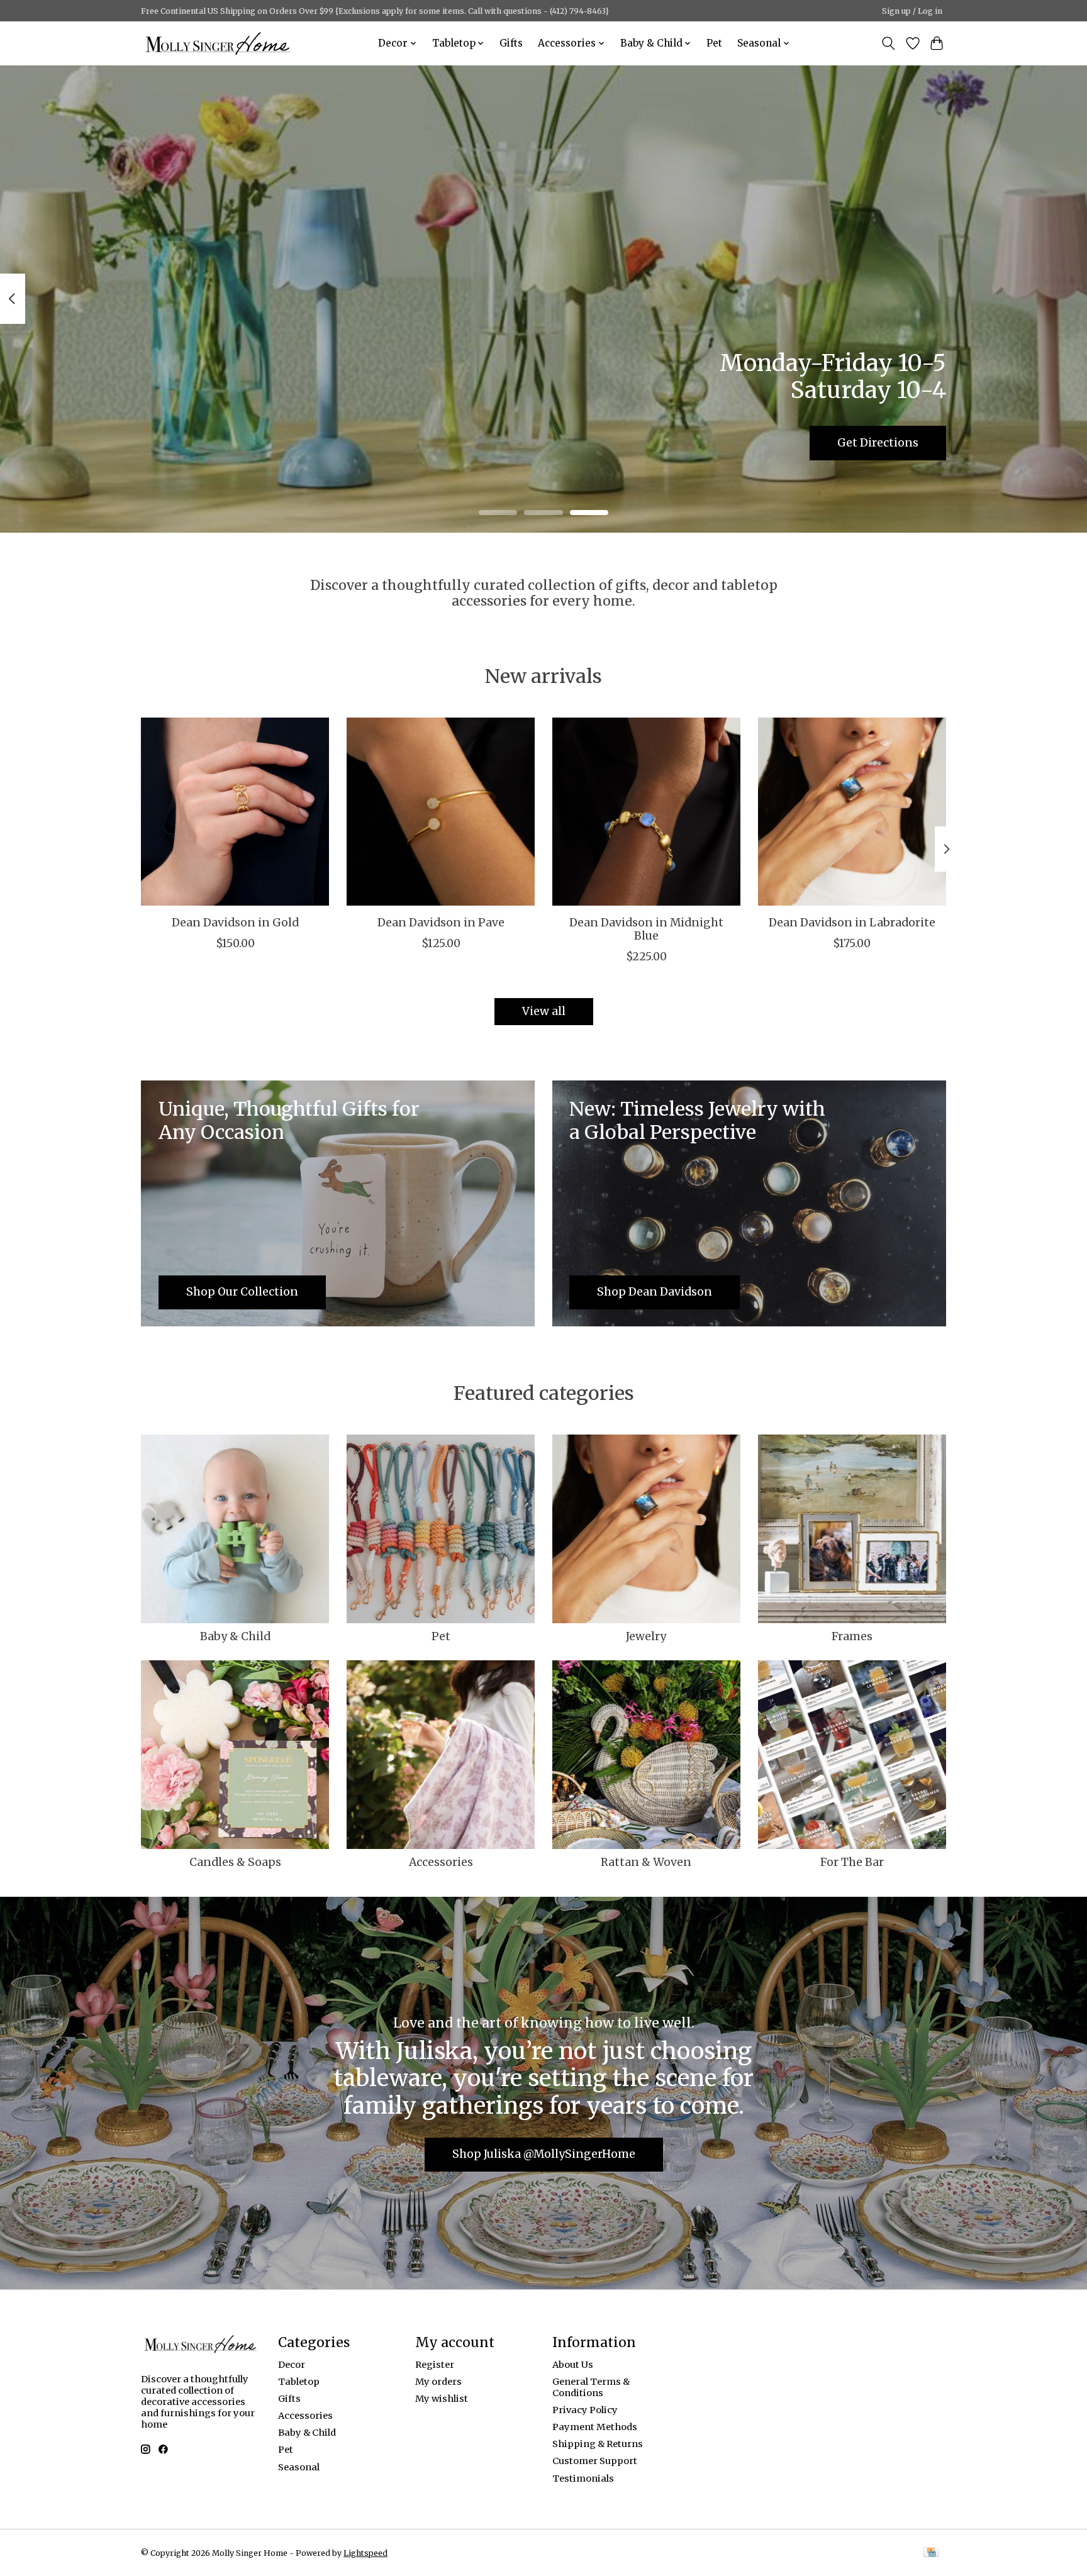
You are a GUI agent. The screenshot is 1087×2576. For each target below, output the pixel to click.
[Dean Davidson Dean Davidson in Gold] (235, 812)
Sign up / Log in (912, 11)
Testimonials (583, 2479)
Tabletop (299, 2382)
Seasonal (299, 2467)
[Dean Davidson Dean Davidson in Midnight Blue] (646, 812)
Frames (852, 1636)
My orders (438, 2382)
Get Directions (878, 442)
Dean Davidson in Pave (441, 923)
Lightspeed (365, 2553)
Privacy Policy (585, 2410)
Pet (714, 43)
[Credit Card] (931, 2553)
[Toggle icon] (889, 43)
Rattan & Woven (646, 1862)
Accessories (441, 1862)
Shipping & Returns (598, 2444)
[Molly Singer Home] (218, 43)
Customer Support (595, 2461)
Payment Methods (595, 2427)
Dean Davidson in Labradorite (852, 923)
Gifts (511, 43)
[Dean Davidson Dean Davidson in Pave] (441, 812)
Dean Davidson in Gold (235, 923)
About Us (573, 2365)
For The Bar (852, 1862)
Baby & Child (235, 1636)
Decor (292, 2365)
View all (544, 1011)
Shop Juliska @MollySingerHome (544, 2154)
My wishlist (442, 2399)
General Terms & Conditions (591, 2387)
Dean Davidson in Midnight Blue (646, 929)
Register (435, 2365)
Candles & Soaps (235, 1862)
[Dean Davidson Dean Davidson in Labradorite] (852, 812)
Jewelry (646, 1636)
